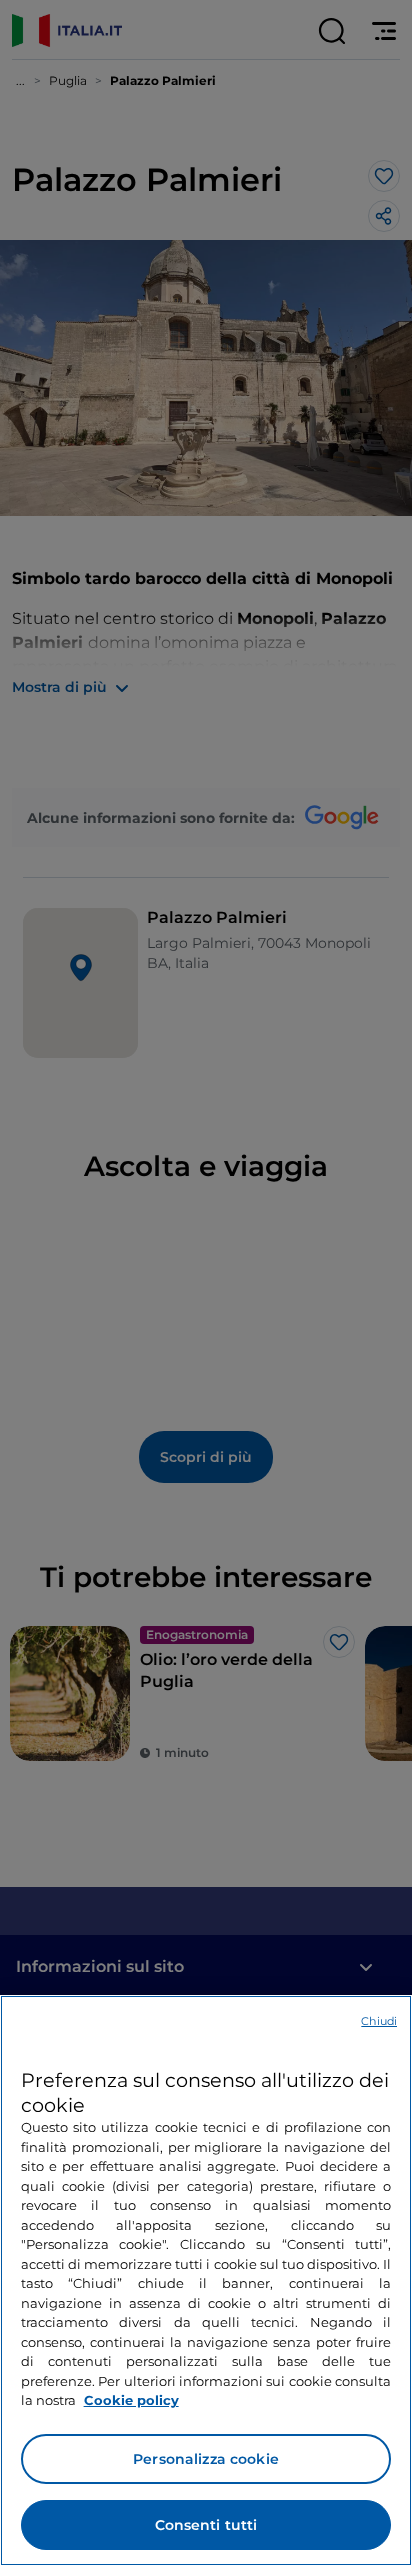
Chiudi (379, 2021)
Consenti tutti (206, 2525)
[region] (206, 2280)
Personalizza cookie (206, 2459)
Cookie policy (131, 2400)
